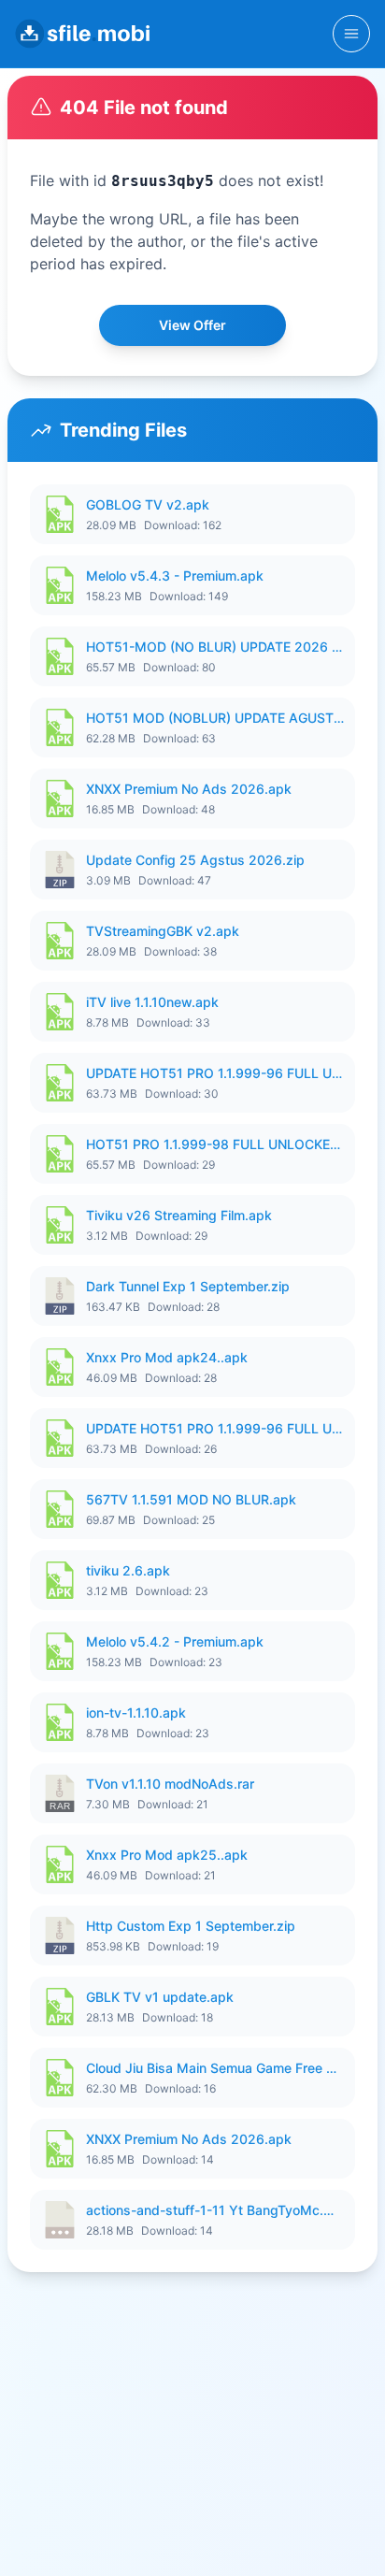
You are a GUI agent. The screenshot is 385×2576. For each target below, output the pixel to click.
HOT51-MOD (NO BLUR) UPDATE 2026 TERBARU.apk (215, 647)
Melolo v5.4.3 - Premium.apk (175, 576)
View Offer (192, 325)
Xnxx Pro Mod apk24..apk (167, 1357)
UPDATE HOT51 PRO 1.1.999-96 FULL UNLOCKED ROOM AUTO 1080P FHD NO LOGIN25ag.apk (215, 1073)
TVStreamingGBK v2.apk (163, 931)
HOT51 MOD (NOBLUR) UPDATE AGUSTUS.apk (215, 718)
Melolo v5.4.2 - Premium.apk (175, 1641)
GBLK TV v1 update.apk (160, 1997)
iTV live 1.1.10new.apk (152, 1002)
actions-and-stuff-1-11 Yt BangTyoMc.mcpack (215, 2210)
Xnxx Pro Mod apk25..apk (167, 1855)
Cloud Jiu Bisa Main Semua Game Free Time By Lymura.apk (215, 2068)
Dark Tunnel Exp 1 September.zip (188, 1286)
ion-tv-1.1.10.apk (136, 1713)
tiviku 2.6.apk (128, 1570)
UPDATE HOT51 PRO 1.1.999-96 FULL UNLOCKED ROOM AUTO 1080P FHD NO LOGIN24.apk (215, 1428)
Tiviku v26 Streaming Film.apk (179, 1215)
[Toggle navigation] (351, 34)
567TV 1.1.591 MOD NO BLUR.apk (191, 1499)
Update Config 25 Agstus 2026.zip (195, 860)
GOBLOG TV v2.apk (148, 504)
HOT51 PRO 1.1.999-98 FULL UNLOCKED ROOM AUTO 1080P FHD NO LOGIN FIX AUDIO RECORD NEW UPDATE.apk (215, 1144)
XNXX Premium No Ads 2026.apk (189, 789)
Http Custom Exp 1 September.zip (191, 1926)
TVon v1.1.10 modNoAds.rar (170, 1784)
